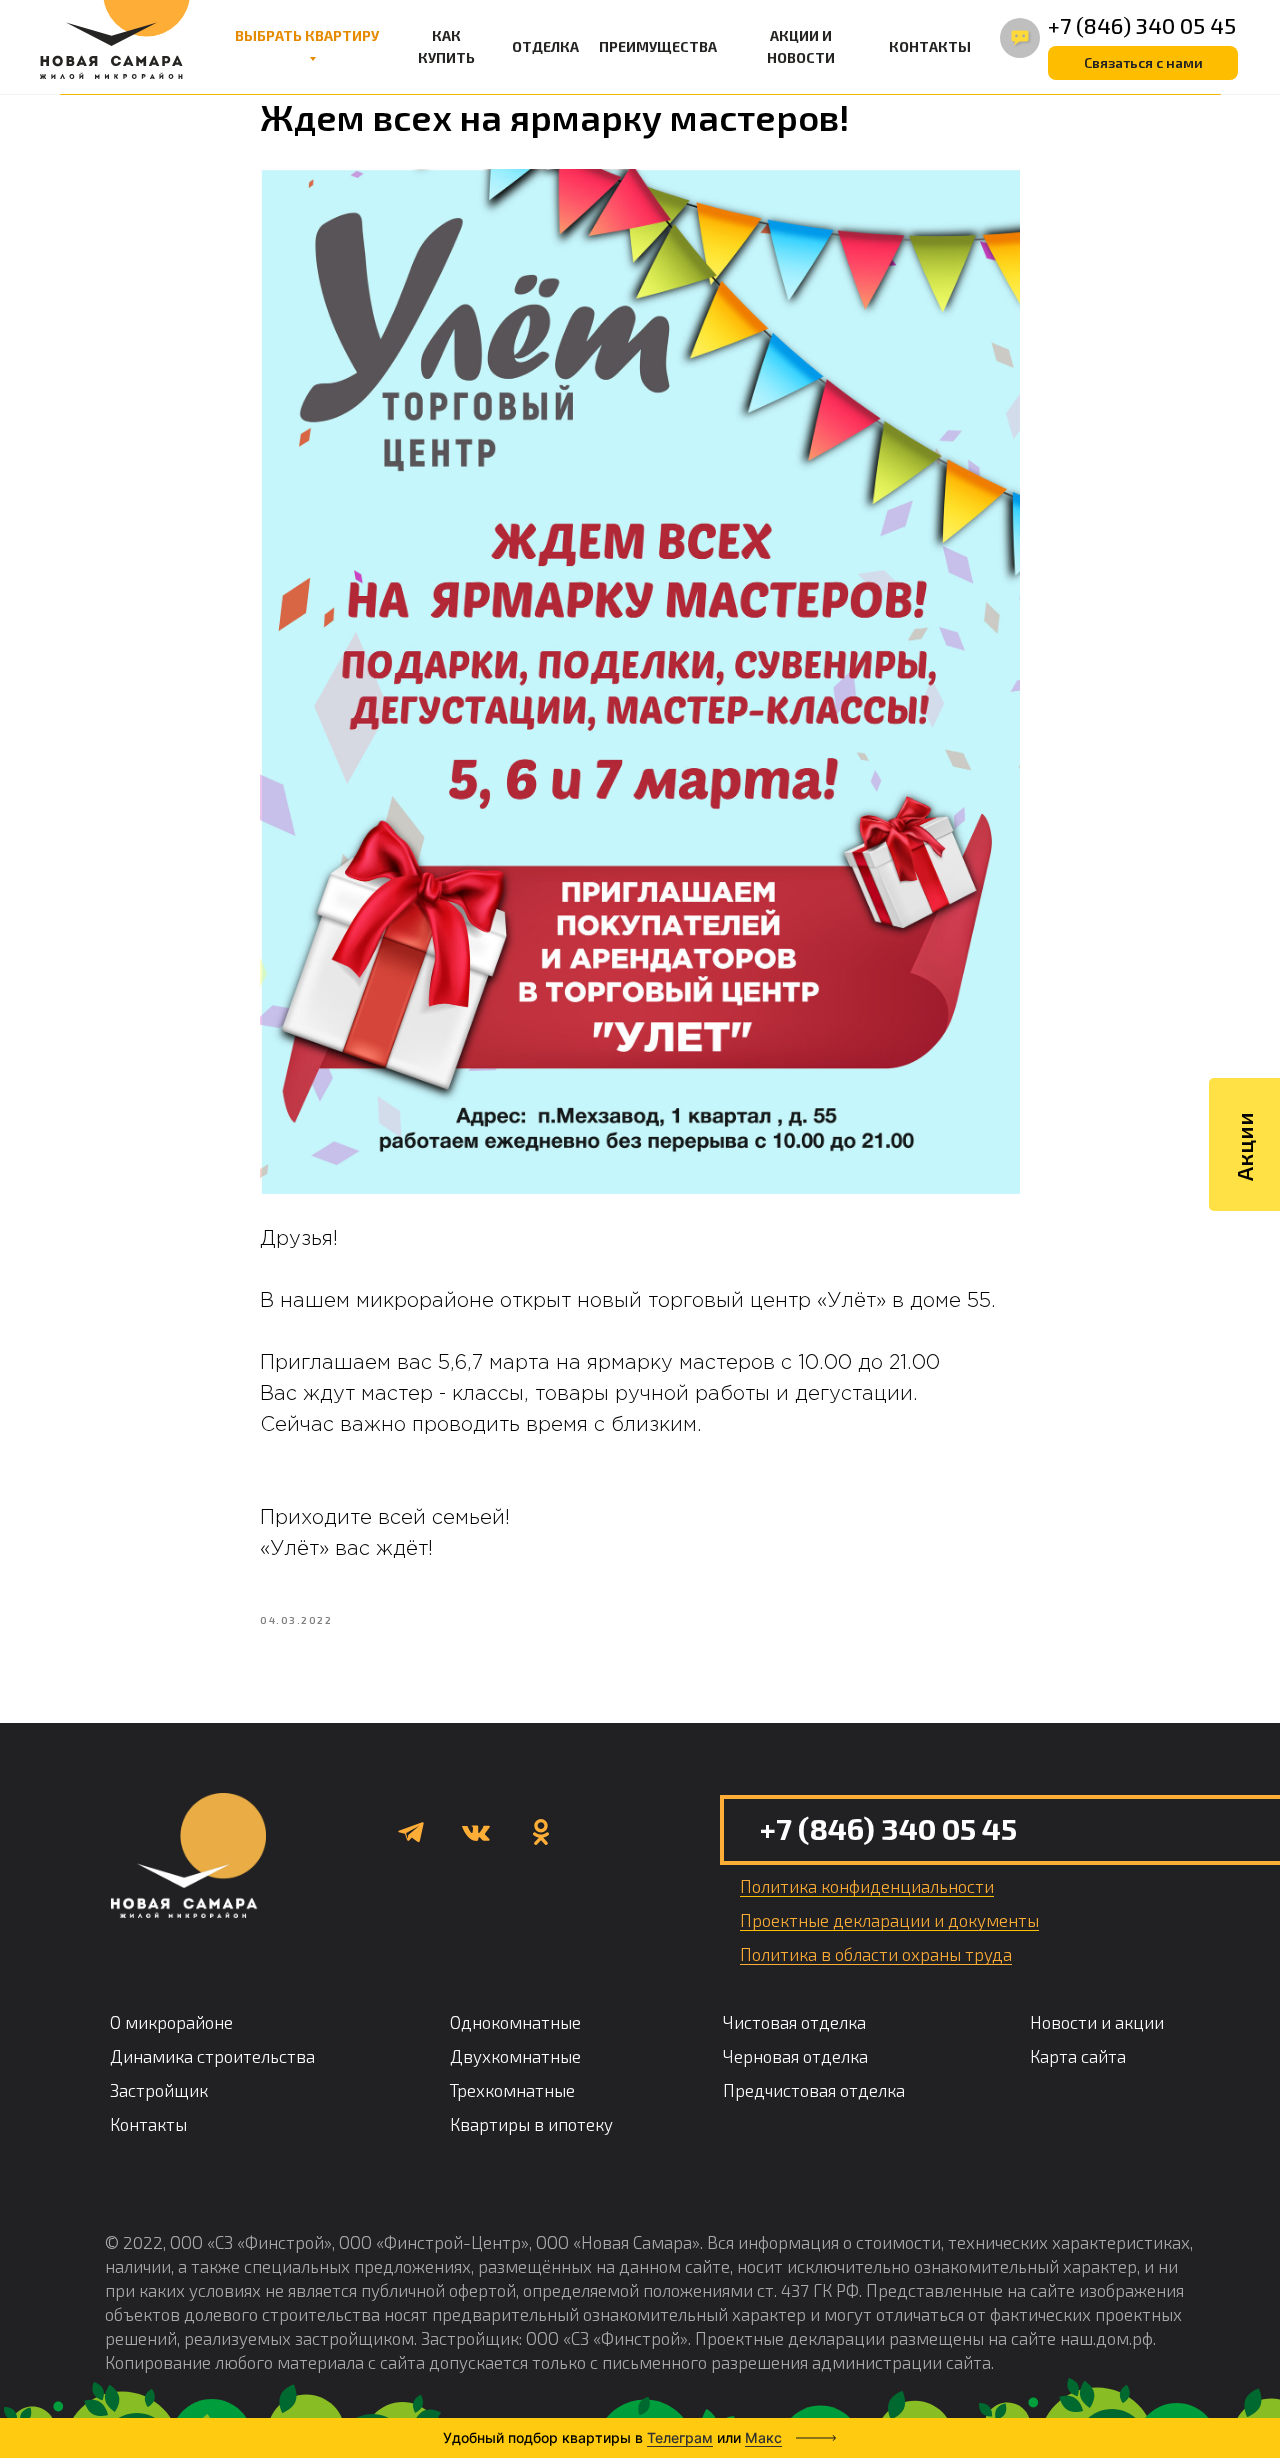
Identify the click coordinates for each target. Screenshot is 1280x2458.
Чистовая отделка (794, 2022)
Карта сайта (1078, 2056)
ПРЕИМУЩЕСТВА (658, 46)
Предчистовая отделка (814, 2090)
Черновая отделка (795, 2056)
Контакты (148, 2124)
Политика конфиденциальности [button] (867, 1886)
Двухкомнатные (515, 2056)
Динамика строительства (212, 2056)
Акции (1244, 1146)
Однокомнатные (515, 2022)
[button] (1143, 63)
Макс (763, 2437)
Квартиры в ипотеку (531, 2124)
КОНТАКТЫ (930, 46)
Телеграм (680, 2437)
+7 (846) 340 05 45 (1142, 25)
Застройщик (159, 2090)
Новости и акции (1097, 2022)
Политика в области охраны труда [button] (876, 1954)
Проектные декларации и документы (889, 1920)
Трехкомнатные (512, 2090)
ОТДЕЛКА (545, 46)
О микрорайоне (171, 2022)
